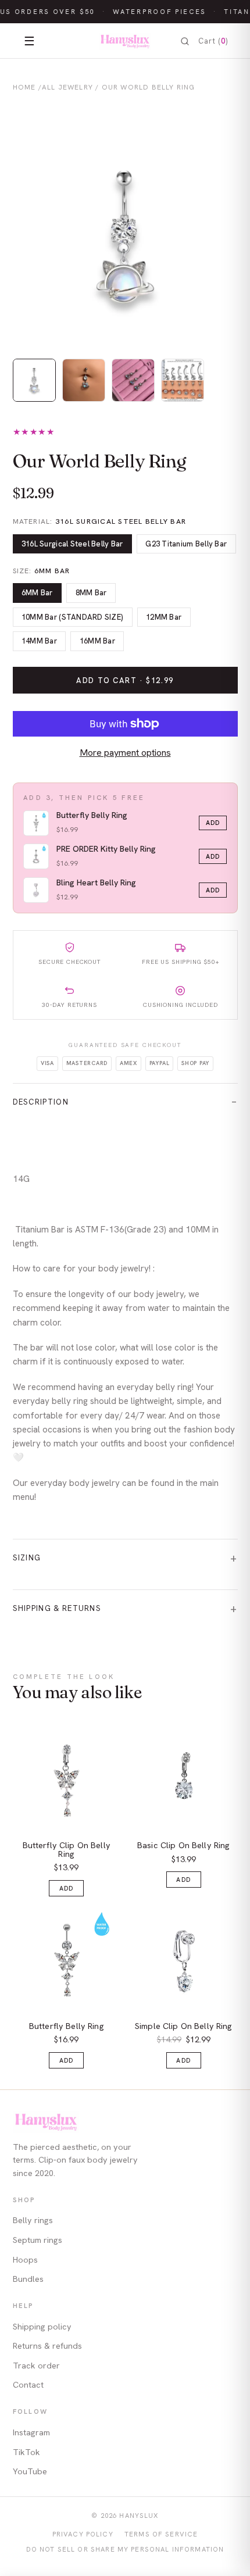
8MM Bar (91, 593)
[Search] (185, 41)
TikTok (26, 2452)
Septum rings (37, 2240)
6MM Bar (37, 593)
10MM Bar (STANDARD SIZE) (72, 617)
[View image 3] (133, 380)
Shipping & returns (57, 1608)
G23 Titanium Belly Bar (186, 544)
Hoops (25, 2260)
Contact (28, 2385)
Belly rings (33, 2220)
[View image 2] (84, 380)
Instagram (31, 2432)
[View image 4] (183, 380)
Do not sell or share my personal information (125, 2549)
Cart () (213, 41)
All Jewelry (67, 87)
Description (41, 1102)
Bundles (28, 2279)
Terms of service (161, 2534)
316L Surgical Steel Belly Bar (72, 544)
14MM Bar (39, 641)
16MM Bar (97, 641)
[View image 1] (34, 380)
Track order (36, 2366)
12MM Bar (164, 617)
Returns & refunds (47, 2346)
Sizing (27, 1558)
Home (24, 87)
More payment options (125, 753)
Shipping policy (42, 2327)
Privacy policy (83, 2534)
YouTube (30, 2471)
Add (213, 823)
